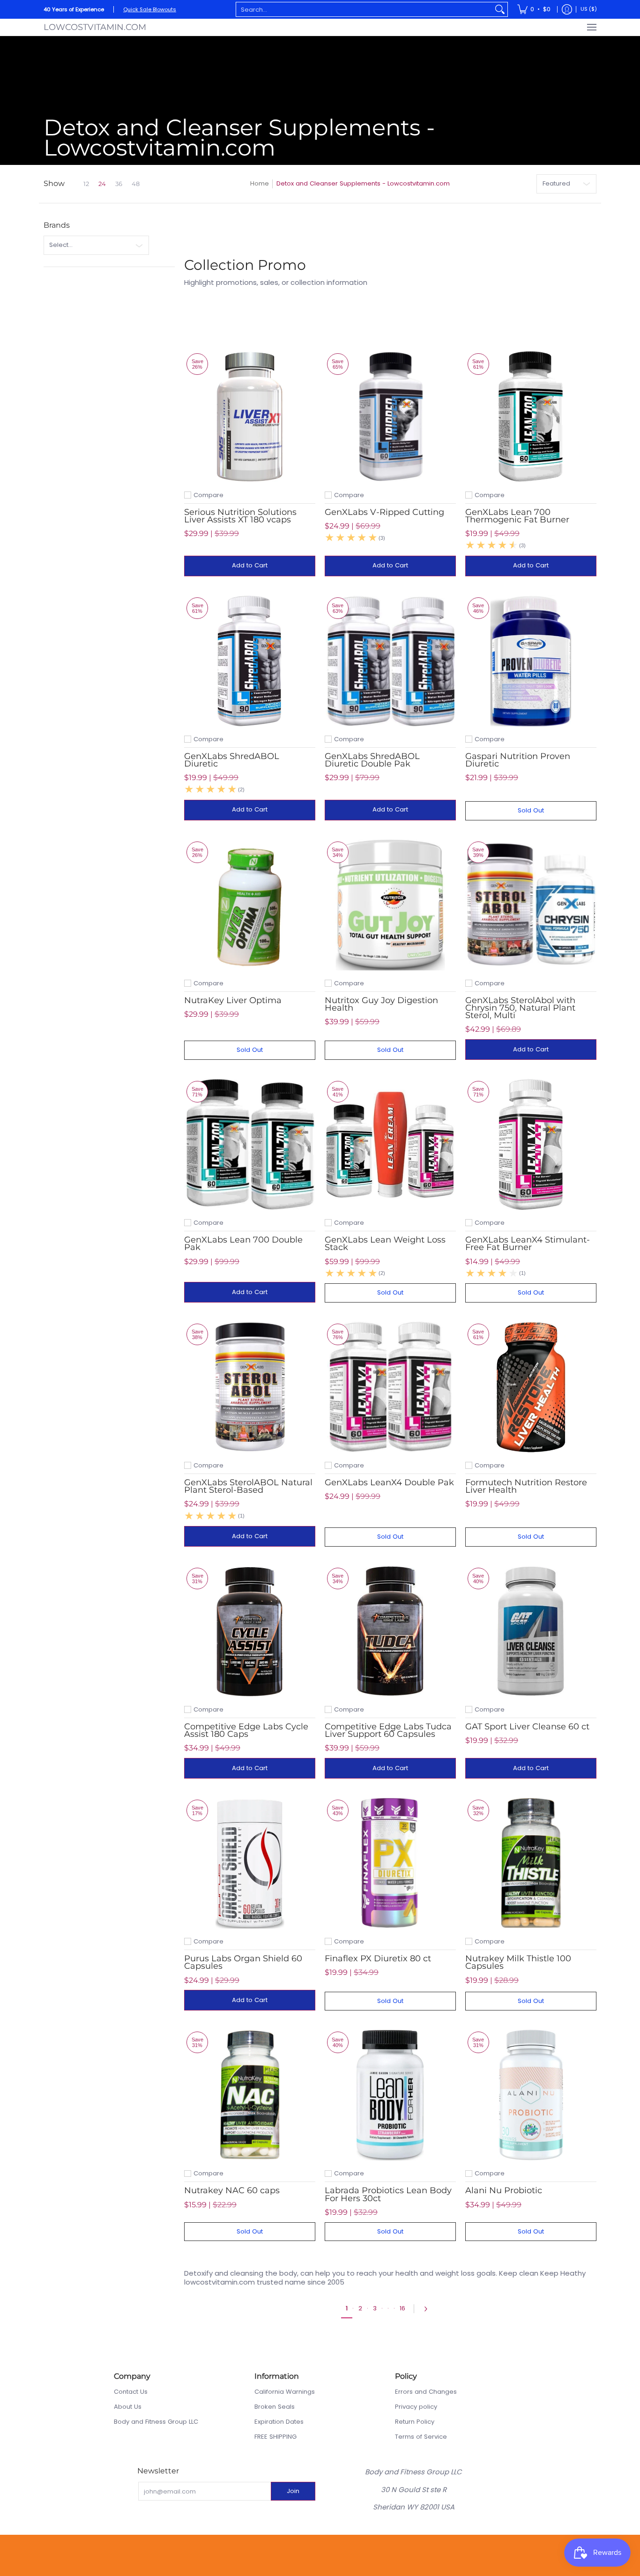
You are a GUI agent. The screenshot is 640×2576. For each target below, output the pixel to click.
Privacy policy (416, 2407)
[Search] (500, 9)
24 (102, 184)
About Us (128, 2407)
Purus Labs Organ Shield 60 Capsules (243, 1962)
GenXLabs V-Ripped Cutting (384, 512)
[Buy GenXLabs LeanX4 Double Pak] (390, 1387)
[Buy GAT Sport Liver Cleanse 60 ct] (531, 1631)
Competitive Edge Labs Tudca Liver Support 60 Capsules (388, 1730)
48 (136, 184)
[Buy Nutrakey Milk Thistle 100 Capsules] (531, 1863)
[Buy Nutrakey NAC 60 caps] (250, 2095)
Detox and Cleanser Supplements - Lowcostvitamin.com (363, 183)
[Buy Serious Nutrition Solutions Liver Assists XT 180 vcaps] (250, 417)
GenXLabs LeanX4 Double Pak (389, 1482)
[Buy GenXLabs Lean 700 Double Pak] (250, 1144)
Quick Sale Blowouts (150, 9)
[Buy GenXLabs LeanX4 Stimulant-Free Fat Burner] (531, 1144)
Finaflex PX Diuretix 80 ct (378, 1958)
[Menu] (591, 27)
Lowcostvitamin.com (95, 27)
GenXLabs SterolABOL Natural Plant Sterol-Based (248, 1486)
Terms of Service (421, 2437)
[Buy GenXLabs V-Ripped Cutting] (390, 417)
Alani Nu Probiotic (504, 2190)
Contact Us (131, 2392)
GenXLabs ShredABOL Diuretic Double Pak (372, 760)
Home (260, 183)
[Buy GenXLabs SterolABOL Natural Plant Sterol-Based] (250, 1387)
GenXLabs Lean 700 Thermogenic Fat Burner (517, 516)
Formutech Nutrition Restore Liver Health (526, 1486)
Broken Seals (275, 2407)
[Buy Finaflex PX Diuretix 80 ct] (390, 1863)
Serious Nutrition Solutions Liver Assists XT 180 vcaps (240, 516)
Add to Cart (250, 565)
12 (86, 184)
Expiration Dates (279, 2422)
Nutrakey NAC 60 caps (232, 2190)
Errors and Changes (426, 2392)
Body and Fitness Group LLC (156, 2422)
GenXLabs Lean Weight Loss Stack (385, 1243)
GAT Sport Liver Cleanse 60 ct (527, 1727)
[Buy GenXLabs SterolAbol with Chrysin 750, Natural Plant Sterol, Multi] (531, 905)
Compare (208, 495)
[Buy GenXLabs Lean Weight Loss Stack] (390, 1144)
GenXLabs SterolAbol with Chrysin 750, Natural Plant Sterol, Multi (520, 1008)
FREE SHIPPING (275, 2437)
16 (402, 2308)
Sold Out (531, 810)
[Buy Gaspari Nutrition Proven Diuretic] (531, 661)
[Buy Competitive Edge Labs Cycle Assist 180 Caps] (250, 1631)
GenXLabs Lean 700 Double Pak (243, 1243)
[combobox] (364, 9)
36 (119, 184)
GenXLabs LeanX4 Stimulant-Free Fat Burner (528, 1243)
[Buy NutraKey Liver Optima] (250, 905)
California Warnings (285, 2392)
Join (293, 2491)
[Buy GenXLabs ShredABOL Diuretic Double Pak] (390, 661)
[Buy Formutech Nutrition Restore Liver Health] (531, 1387)
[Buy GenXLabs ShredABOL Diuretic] (250, 661)
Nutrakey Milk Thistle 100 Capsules (518, 1962)
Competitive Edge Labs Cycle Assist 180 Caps (246, 1730)
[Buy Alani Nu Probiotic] (531, 2095)
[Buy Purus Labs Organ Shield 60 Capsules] (250, 1863)
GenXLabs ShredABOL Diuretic (232, 760)
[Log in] (567, 9)
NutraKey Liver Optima (233, 1000)
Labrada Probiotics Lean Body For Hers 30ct (388, 2194)
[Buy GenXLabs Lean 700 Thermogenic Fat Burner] (531, 417)
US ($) (589, 9)
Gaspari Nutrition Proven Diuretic (518, 760)
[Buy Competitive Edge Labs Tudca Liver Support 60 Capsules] (390, 1631)
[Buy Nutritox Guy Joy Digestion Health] (390, 905)
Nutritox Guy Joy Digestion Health (381, 1004)
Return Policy (415, 2422)
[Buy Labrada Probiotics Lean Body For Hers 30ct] (390, 2095)
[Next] (428, 2309)
